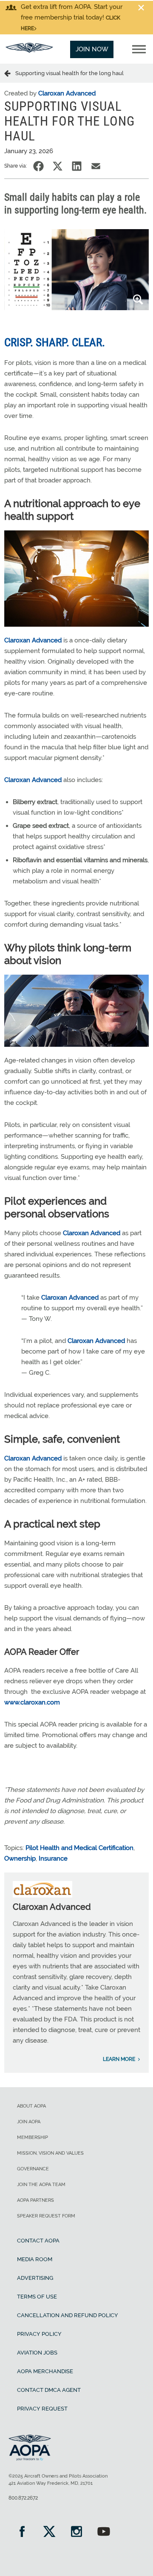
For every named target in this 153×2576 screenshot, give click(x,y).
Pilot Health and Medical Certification (79, 1848)
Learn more (119, 2059)
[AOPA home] (29, 50)
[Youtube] (104, 2533)
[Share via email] (96, 166)
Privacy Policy (39, 2334)
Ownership (20, 1858)
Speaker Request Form (46, 2216)
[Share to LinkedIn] (77, 166)
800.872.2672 (23, 2498)
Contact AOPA (38, 2241)
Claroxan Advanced (67, 93)
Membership (33, 2137)
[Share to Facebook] (38, 166)
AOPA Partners (35, 2200)
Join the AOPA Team (41, 2185)
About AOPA (31, 2106)
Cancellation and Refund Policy (68, 2315)
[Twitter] (49, 2533)
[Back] (10, 73)
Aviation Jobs (37, 2353)
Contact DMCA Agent (49, 2390)
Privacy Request (42, 2409)
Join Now (92, 49)
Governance (33, 2169)
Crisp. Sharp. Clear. (55, 342)
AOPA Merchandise (45, 2371)
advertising (35, 2278)
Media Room (35, 2259)
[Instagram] (76, 2533)
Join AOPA (29, 2122)
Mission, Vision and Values (50, 2153)
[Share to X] (58, 166)
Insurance (53, 1858)
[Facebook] (22, 2533)
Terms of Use (37, 2297)
